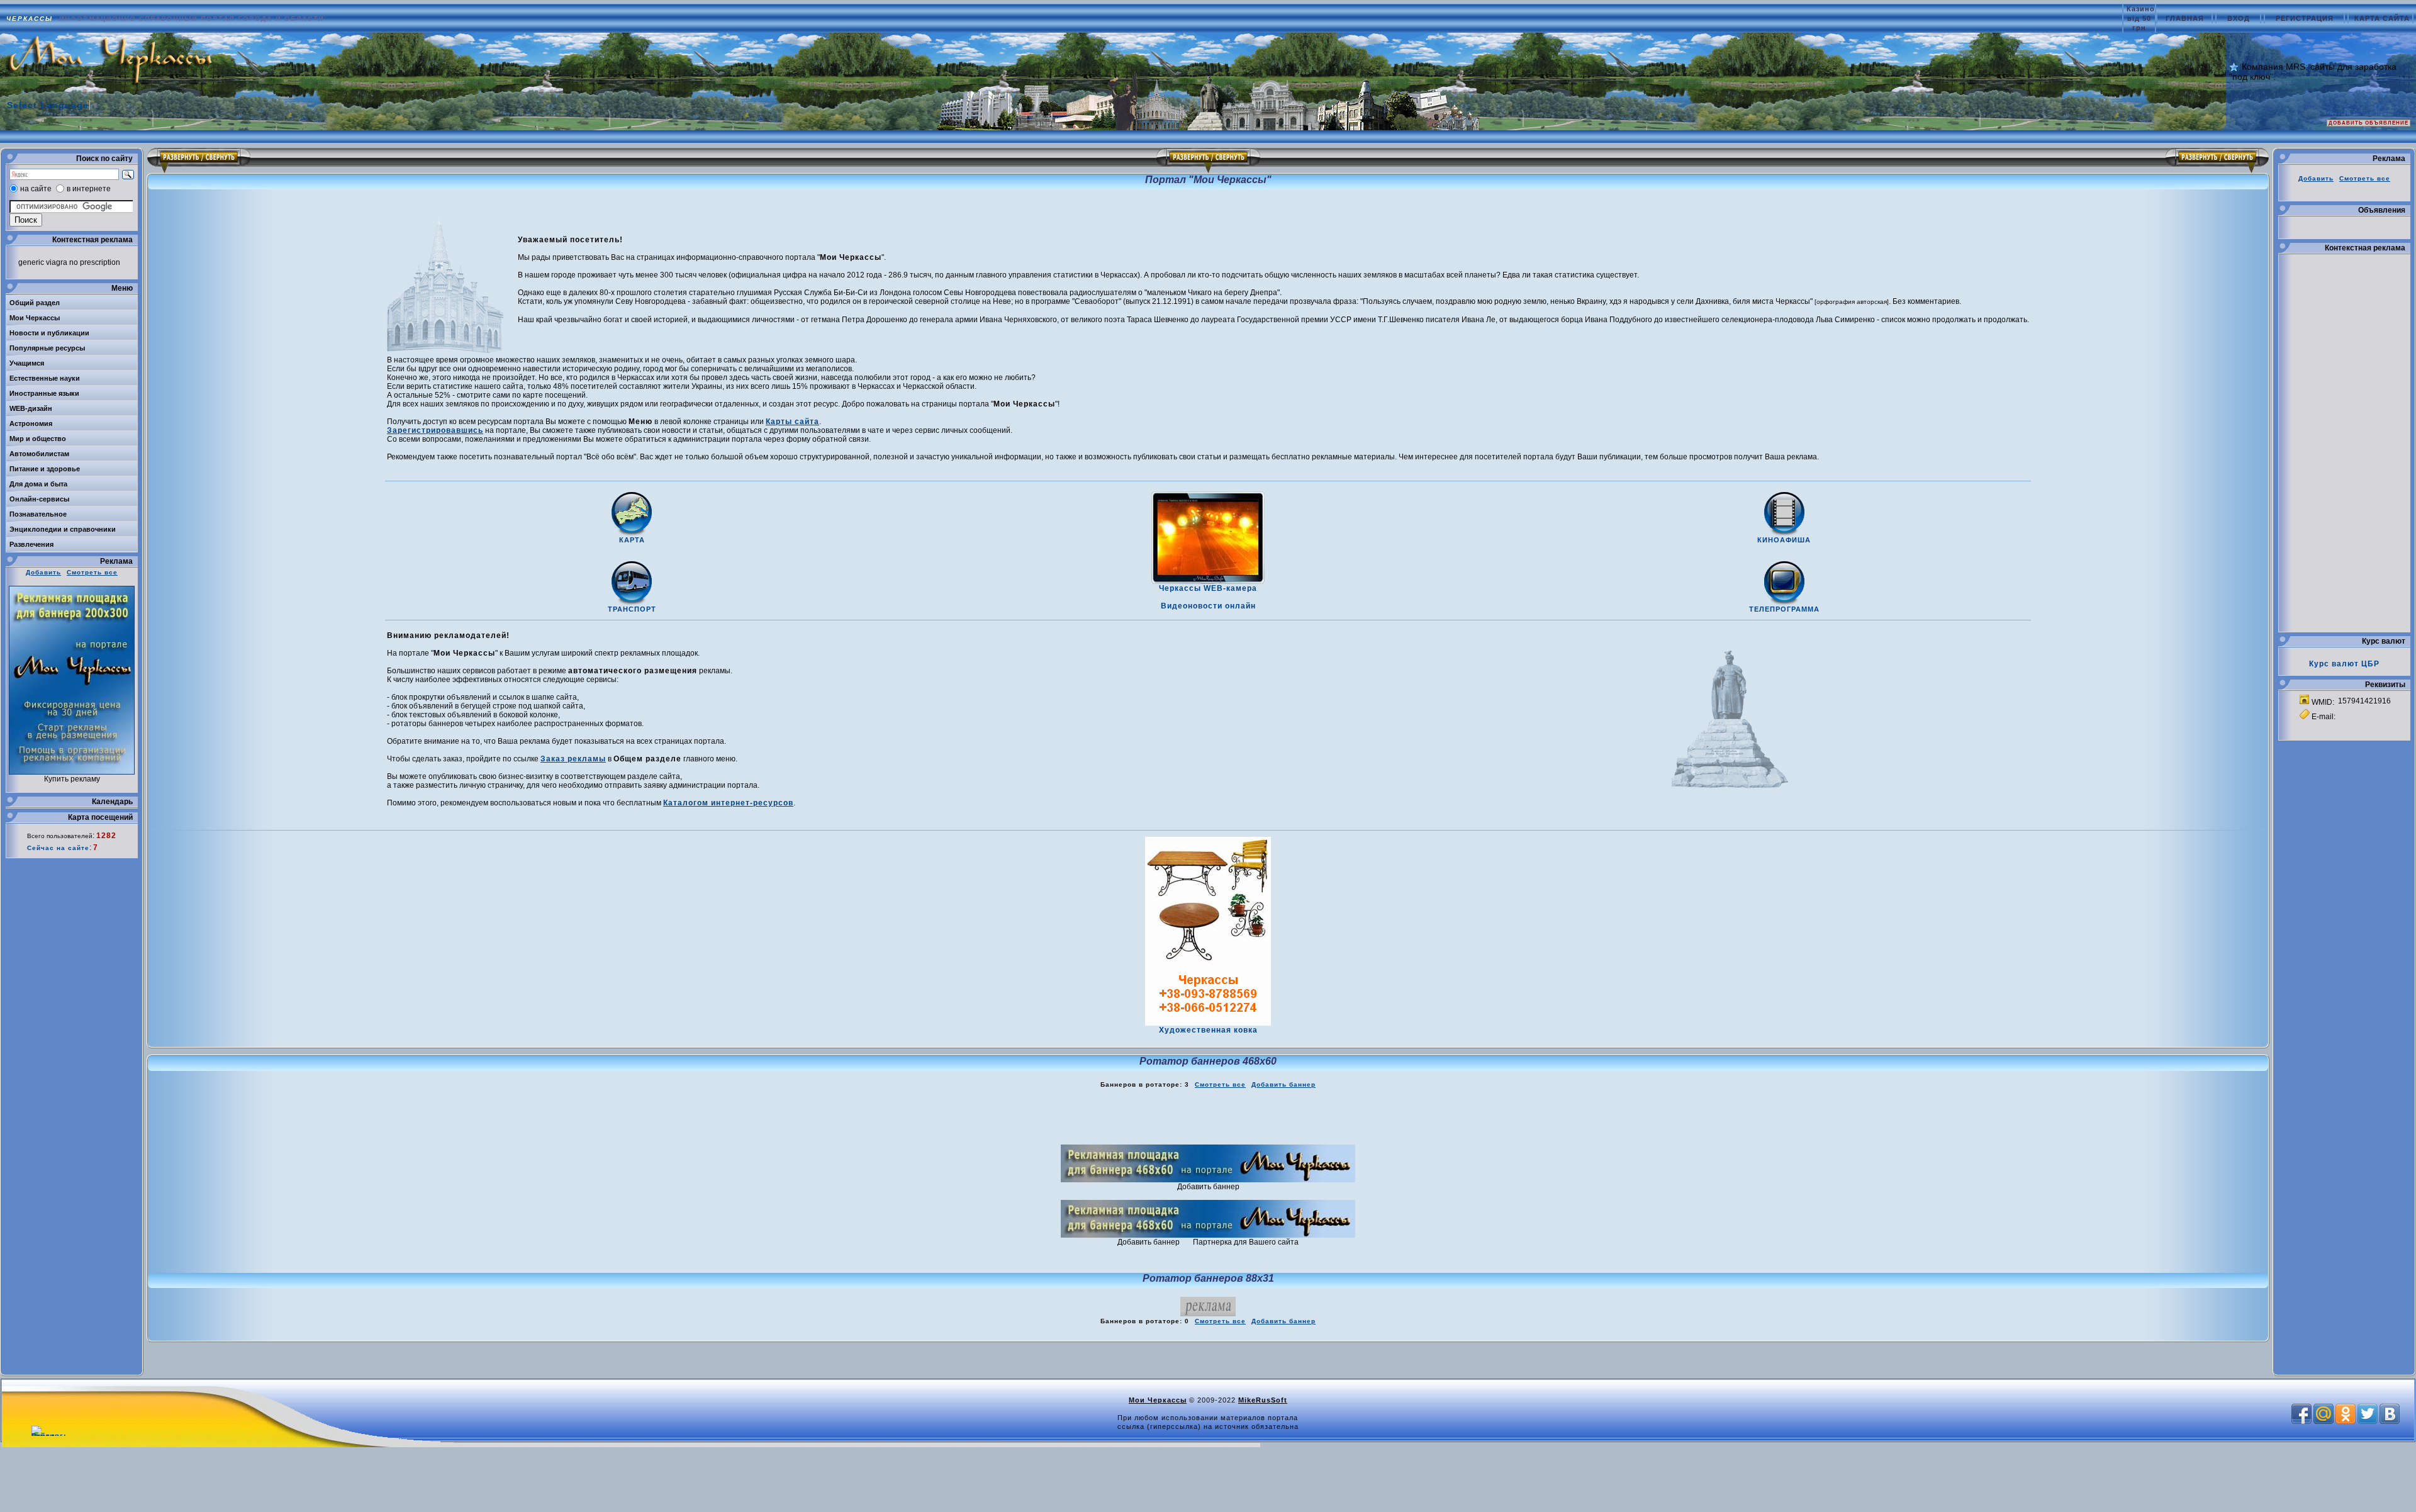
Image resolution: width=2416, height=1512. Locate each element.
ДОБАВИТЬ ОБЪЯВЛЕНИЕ (2368, 123)
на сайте (36, 189)
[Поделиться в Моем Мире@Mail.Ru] (2324, 1414)
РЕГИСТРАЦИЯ (2306, 18)
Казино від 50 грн (2141, 18)
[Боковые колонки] (1208, 160)
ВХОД (2240, 18)
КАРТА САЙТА (2382, 18)
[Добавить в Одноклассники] (2346, 1414)
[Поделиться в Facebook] (2301, 1414)
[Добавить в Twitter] (2368, 1414)
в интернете (89, 189)
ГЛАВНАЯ (2186, 18)
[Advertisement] (1208, 1117)
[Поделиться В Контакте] (2390, 1414)
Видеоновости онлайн (1208, 606)
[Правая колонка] (2217, 160)
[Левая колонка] (199, 160)
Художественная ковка (1208, 1030)
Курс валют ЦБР (2344, 664)
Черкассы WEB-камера (1208, 588)
